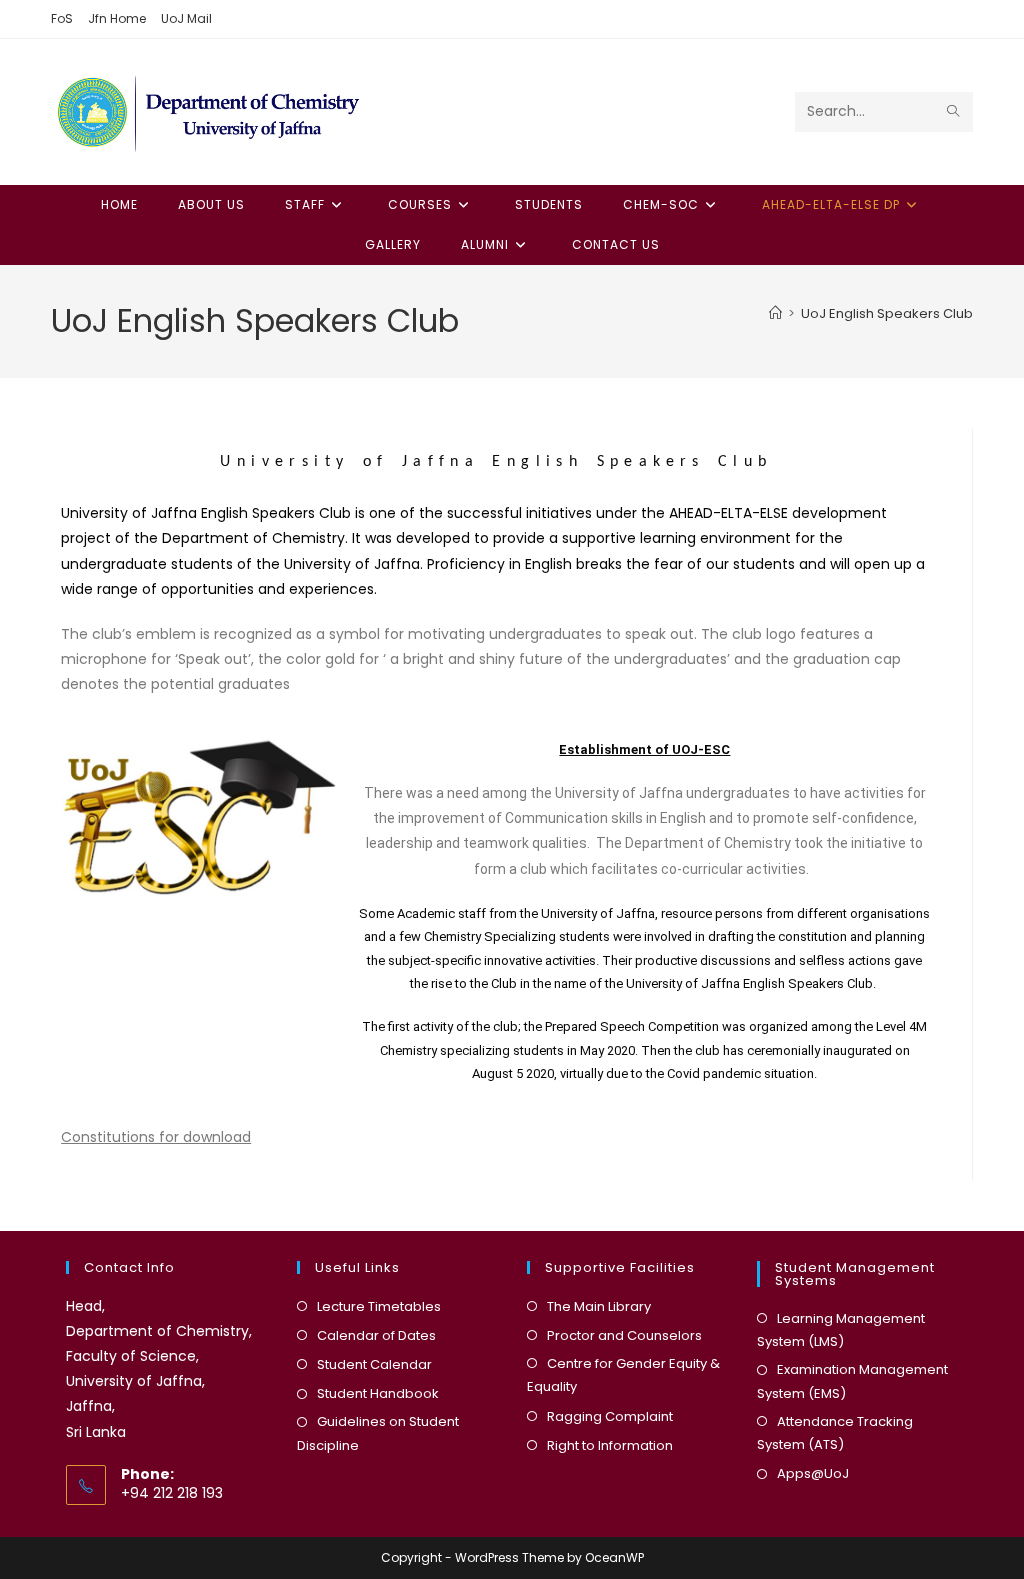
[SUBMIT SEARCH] (954, 112)
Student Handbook (378, 1393)
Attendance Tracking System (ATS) (835, 1433)
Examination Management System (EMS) (852, 1381)
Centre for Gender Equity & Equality (623, 1375)
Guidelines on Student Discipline (378, 1433)
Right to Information (610, 1445)
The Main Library (599, 1306)
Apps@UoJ (813, 1473)
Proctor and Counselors (624, 1335)
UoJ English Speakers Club (887, 313)
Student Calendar (374, 1364)
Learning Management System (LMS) (841, 1330)
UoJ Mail (186, 18)
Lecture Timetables (379, 1306)
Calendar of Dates (376, 1335)
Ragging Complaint (610, 1416)
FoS (62, 18)
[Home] (775, 313)
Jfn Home (117, 18)
